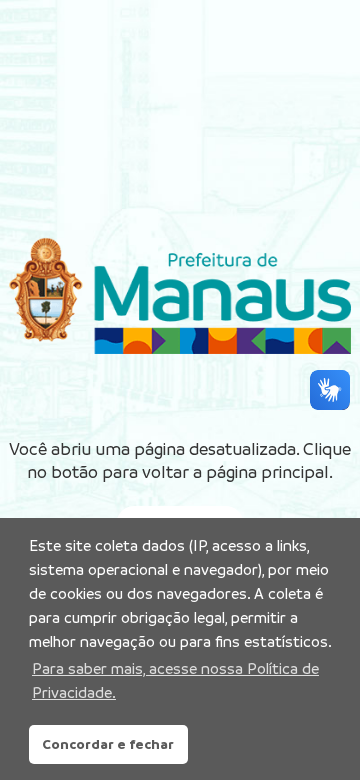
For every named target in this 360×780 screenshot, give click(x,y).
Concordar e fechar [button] (108, 744)
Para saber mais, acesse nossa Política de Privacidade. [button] (175, 680)
